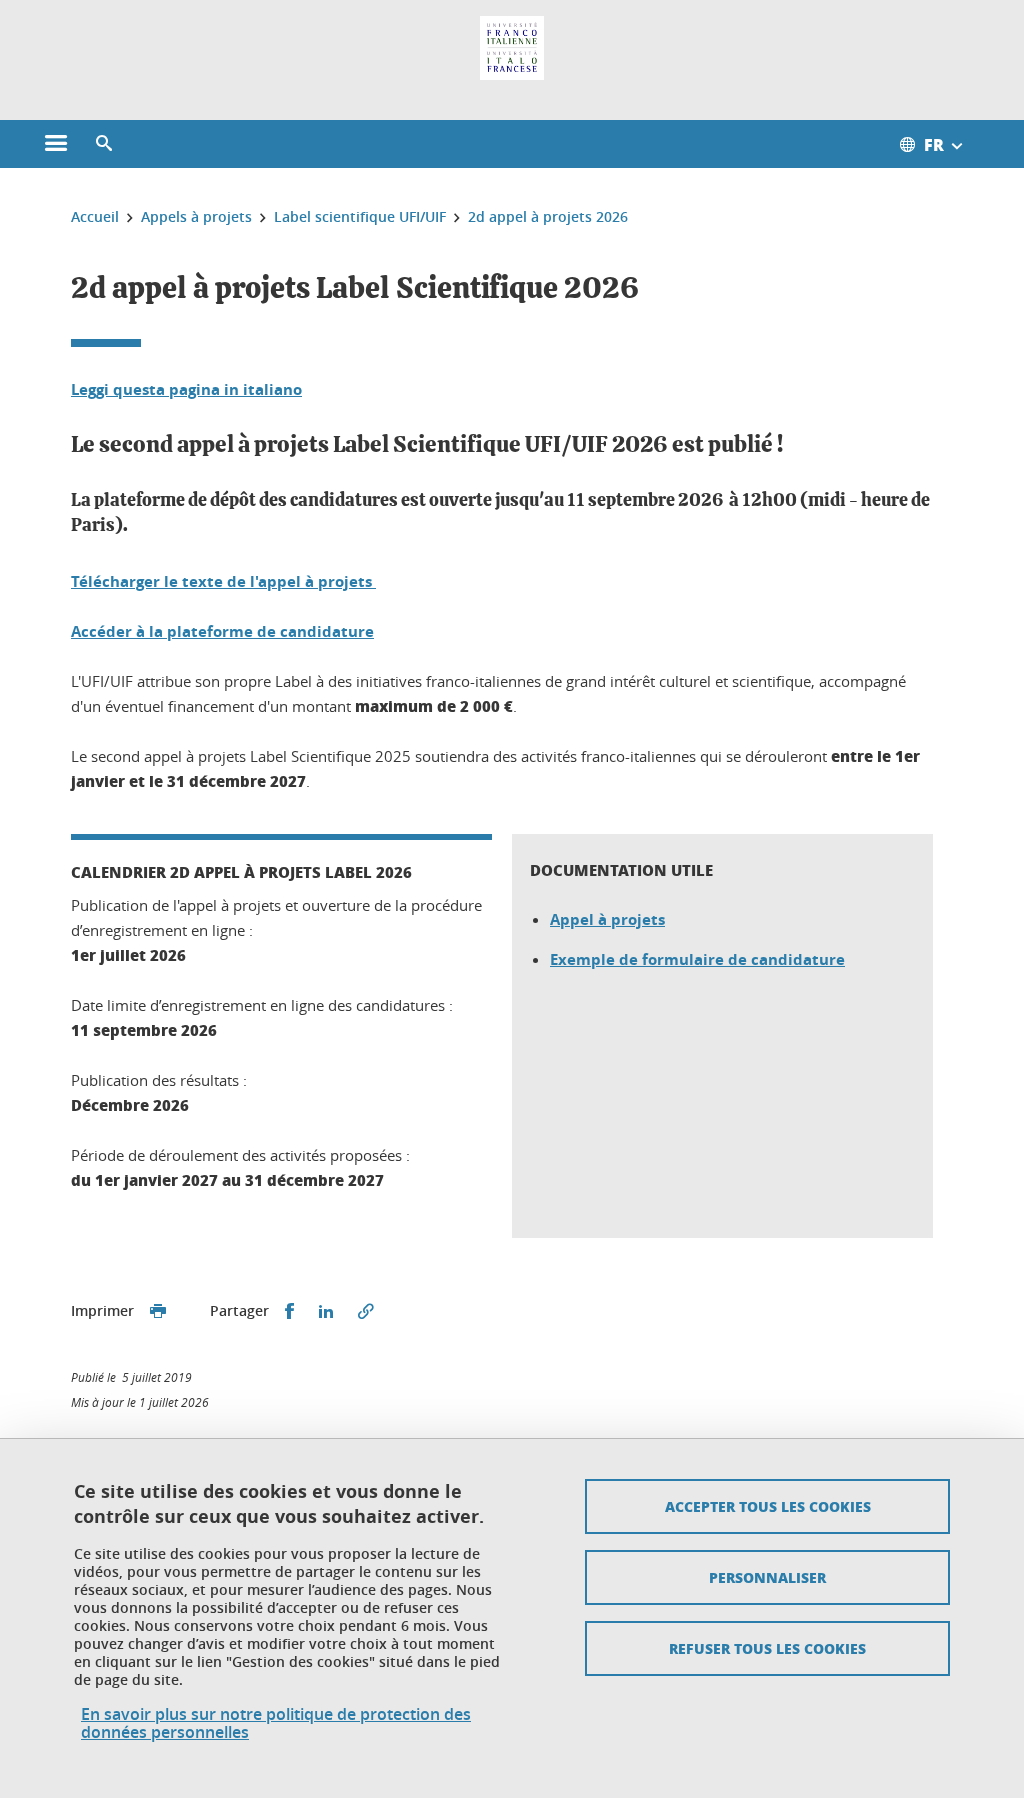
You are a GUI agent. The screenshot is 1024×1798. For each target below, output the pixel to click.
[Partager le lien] (366, 1311)
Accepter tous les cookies (768, 1506)
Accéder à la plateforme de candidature (222, 631)
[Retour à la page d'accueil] (512, 48)
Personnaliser (767, 1577)
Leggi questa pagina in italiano (186, 389)
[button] (104, 144)
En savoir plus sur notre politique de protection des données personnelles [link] (276, 1723)
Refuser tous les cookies (767, 1648)
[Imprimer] (158, 1311)
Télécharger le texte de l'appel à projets (223, 581)
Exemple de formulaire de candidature (697, 959)
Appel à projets (607, 919)
